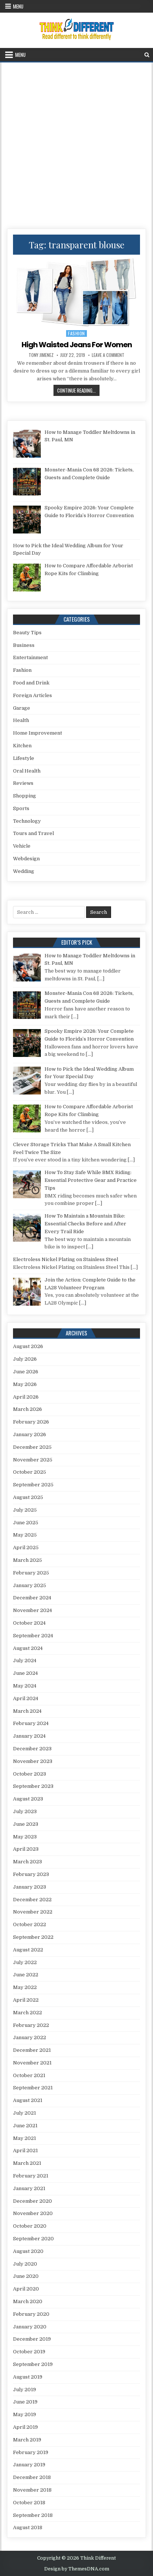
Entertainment (30, 657)
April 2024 (26, 1698)
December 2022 (32, 1900)
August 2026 (28, 1346)
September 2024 (33, 1636)
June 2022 (26, 1975)
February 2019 (31, 2452)
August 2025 (28, 1497)
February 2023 (31, 1874)
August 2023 (28, 1799)
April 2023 (26, 1849)
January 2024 (29, 1736)
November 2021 (32, 2063)
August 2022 (28, 1950)
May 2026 (25, 1384)
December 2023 (32, 1749)
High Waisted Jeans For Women (77, 345)
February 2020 (31, 2314)
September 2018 (33, 2515)
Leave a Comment (108, 355)
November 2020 (33, 2213)
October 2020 (30, 2226)
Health (21, 720)
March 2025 (27, 1560)
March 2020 (28, 2301)
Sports (21, 808)
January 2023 (30, 1887)
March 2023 (27, 1862)
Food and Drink (31, 683)
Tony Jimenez (41, 355)
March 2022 (27, 2013)
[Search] (147, 55)
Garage (22, 708)
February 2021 (31, 2176)
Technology (27, 821)
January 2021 (29, 2188)
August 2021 (28, 2100)
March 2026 (27, 1409)
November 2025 (33, 1460)
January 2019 (29, 2465)
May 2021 (25, 2138)
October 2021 (29, 2075)
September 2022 (33, 1937)
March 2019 (27, 2440)
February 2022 (31, 2025)
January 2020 (30, 2327)
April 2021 (25, 2151)
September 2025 (33, 1485)
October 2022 (30, 1924)
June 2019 (25, 2402)
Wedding (24, 871)
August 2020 (28, 2251)
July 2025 (25, 1510)
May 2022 (25, 1987)
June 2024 (25, 1673)
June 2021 (25, 2126)
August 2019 (28, 2377)
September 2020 (33, 2239)
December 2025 (32, 1447)
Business (24, 645)
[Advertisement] (76, 143)
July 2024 (25, 1661)
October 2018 (29, 2503)
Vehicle (22, 846)
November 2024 (32, 1610)
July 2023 (25, 1811)
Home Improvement (38, 733)
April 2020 (26, 2289)
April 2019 (25, 2427)
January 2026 (30, 1434)
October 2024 (29, 1623)
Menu (18, 6)
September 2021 (33, 2088)
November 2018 (32, 2490)
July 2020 (25, 2264)
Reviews (23, 783)
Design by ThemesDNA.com (77, 2569)
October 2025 (30, 1472)
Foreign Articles (32, 695)
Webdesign (26, 859)
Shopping (25, 796)
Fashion (76, 333)
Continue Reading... (78, 390)
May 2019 (25, 2414)
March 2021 (27, 2163)
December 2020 (32, 2201)
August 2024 (28, 1648)
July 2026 (25, 1359)
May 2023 (25, 1837)
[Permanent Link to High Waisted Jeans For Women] (76, 292)
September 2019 (33, 2364)
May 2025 (25, 1535)
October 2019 (29, 2352)
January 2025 (30, 1585)
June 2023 (26, 1824)
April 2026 (26, 1397)
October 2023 (30, 1774)
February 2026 (31, 1422)
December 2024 (32, 1598)
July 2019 (25, 2390)
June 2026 (26, 1372)
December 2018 (32, 2477)
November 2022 (33, 1912)
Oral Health (27, 771)
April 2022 (26, 2000)
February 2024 (31, 1723)
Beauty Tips (27, 633)
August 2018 (28, 2527)
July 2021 (25, 2113)
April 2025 (26, 1547)
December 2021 (32, 2050)
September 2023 (33, 1786)
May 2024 (25, 1686)
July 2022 (25, 1962)
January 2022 (30, 2037)
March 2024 (27, 1711)
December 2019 (32, 2339)
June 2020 (26, 2276)
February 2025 (31, 1573)
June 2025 (26, 1523)
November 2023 (33, 1761)
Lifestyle (24, 758)
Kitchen (22, 746)
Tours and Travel (33, 833)
